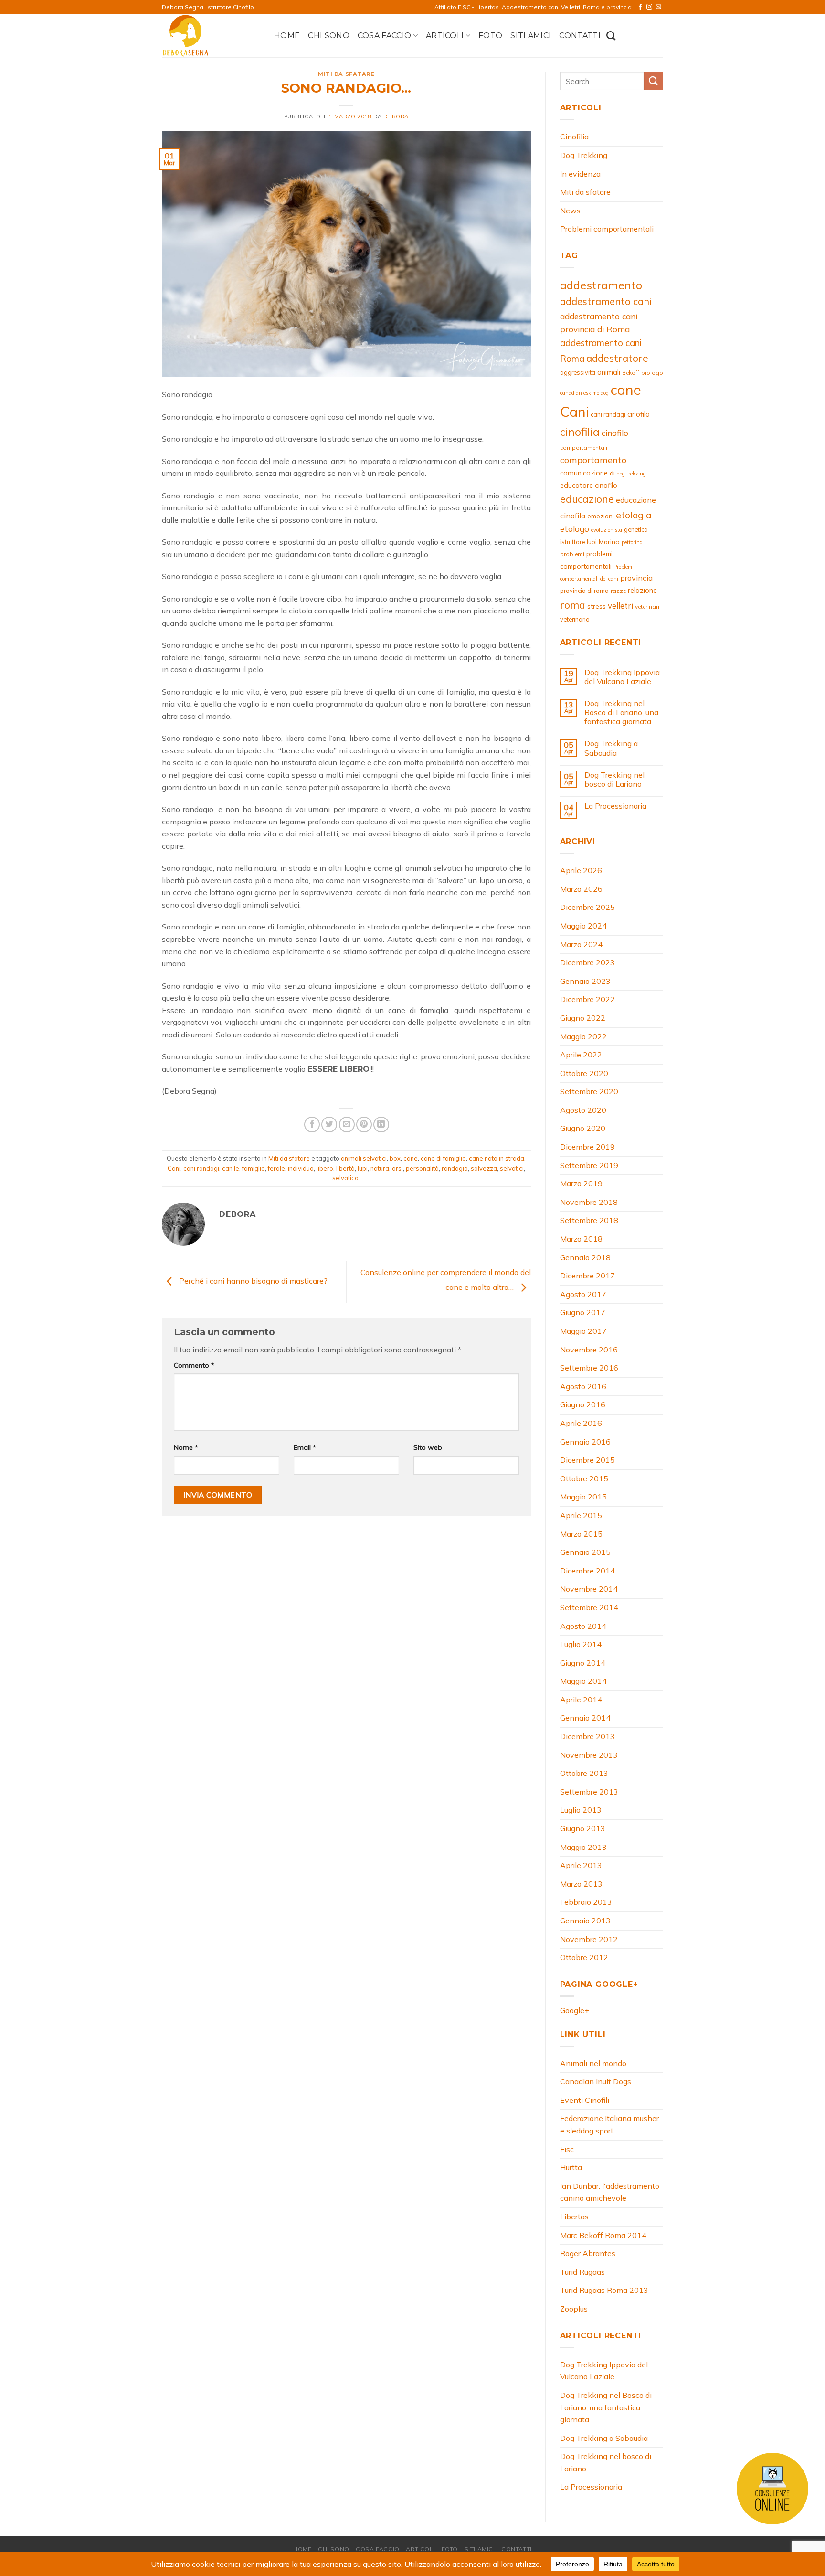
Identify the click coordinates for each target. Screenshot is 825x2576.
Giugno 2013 (583, 1828)
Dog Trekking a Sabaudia (611, 748)
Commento (194, 1365)
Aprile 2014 (581, 1700)
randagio (455, 1168)
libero (325, 1168)
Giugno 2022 (583, 1018)
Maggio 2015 (583, 1497)
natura (380, 1168)
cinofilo (615, 433)
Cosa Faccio (385, 36)
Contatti (580, 36)
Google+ (575, 2010)
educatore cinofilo (589, 485)
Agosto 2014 (583, 1626)
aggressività (578, 372)
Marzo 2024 (581, 944)
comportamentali (584, 448)
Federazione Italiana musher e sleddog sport (609, 2124)
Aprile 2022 (581, 1055)
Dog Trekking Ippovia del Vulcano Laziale (622, 677)
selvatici (512, 1168)
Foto (490, 36)
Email (305, 1447)
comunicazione (584, 473)
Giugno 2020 (583, 1128)
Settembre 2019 (589, 1165)
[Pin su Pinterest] (364, 1124)
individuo (301, 1168)
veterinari (647, 607)
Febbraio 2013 (586, 1902)
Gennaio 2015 (585, 1552)
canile (231, 1168)
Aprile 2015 (581, 1515)
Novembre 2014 (589, 1589)
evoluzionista (607, 530)
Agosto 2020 (583, 1110)
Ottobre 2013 (584, 1773)
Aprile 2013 (581, 1865)
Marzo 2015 (581, 1534)
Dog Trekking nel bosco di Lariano (614, 780)
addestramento (601, 285)
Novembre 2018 (589, 1202)
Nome (186, 1447)
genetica (636, 529)
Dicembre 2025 (587, 907)
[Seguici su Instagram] (649, 7)
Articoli (445, 36)
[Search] (611, 36)
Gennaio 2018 (585, 1257)
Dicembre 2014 (587, 1571)
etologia (634, 515)
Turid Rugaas (582, 2272)
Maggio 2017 (583, 1331)
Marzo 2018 (581, 1239)
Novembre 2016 (589, 1350)
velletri (620, 606)
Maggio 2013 (583, 1847)
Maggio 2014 (583, 1681)
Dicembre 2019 (587, 1147)
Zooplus (574, 2309)
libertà (345, 1168)
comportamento (593, 460)
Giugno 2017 (583, 1312)
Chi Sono (329, 36)
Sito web (428, 1447)
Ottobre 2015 (584, 1478)
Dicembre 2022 (587, 999)
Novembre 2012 (589, 1939)
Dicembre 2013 (587, 1736)
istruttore (572, 542)
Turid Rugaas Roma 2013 (604, 2290)
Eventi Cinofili (585, 2100)
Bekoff (631, 373)
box (395, 1158)
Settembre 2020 (589, 1091)
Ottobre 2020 (584, 1073)
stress (597, 606)
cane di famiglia (443, 1158)
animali (609, 372)
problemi (572, 554)
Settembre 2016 (589, 1368)
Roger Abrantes (588, 2253)
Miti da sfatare (346, 74)
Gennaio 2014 (585, 1718)
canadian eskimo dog (584, 393)
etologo (575, 529)
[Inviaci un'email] (658, 7)
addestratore (617, 358)
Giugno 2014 (583, 1663)
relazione (642, 590)
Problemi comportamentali (607, 229)
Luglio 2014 (581, 1644)
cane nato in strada (497, 1158)
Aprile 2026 (581, 870)
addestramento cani (606, 301)
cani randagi (201, 1168)
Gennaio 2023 (585, 981)
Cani (174, 1168)
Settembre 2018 (589, 1220)
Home (287, 36)
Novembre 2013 (589, 1755)
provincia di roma (584, 591)
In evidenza (580, 174)
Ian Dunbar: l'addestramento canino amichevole (610, 2192)
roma (573, 605)
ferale (276, 1168)
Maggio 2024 (583, 926)
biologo (652, 373)
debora (396, 116)
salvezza (484, 1168)
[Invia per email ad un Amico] (347, 1124)
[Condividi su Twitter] (329, 1124)
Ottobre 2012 (584, 1957)
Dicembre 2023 (587, 962)
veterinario (575, 619)
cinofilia (580, 432)
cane (411, 1158)
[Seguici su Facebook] (640, 7)
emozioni (601, 516)
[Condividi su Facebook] (312, 1124)
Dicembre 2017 (587, 1276)
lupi (363, 1168)
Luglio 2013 (581, 1810)
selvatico (345, 1178)
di (612, 473)
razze (618, 591)
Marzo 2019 (581, 1183)
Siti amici (531, 36)
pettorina (632, 542)
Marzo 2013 (581, 1884)
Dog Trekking (584, 155)
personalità (422, 1168)
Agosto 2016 (583, 1386)
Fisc (567, 2149)
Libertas (574, 2217)
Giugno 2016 (583, 1404)
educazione (587, 499)
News (570, 211)
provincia (636, 578)
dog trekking (631, 474)
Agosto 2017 (583, 1294)
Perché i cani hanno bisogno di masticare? (252, 1281)
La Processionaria (615, 806)
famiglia (254, 1168)
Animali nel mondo (593, 2063)
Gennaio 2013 (585, 1921)
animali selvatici (364, 1158)
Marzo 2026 (581, 889)
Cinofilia (574, 137)
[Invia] (654, 81)
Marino (609, 542)
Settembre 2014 (589, 1607)
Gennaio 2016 (585, 1442)
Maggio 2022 (583, 1036)
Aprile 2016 (581, 1423)
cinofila (639, 414)
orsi (397, 1168)
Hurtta (571, 2167)
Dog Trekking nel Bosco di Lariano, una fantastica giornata (621, 713)
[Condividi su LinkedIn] (381, 1124)
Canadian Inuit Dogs (596, 2081)
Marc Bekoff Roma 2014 (603, 2235)
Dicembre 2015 (587, 1460)
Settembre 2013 (589, 1792)
